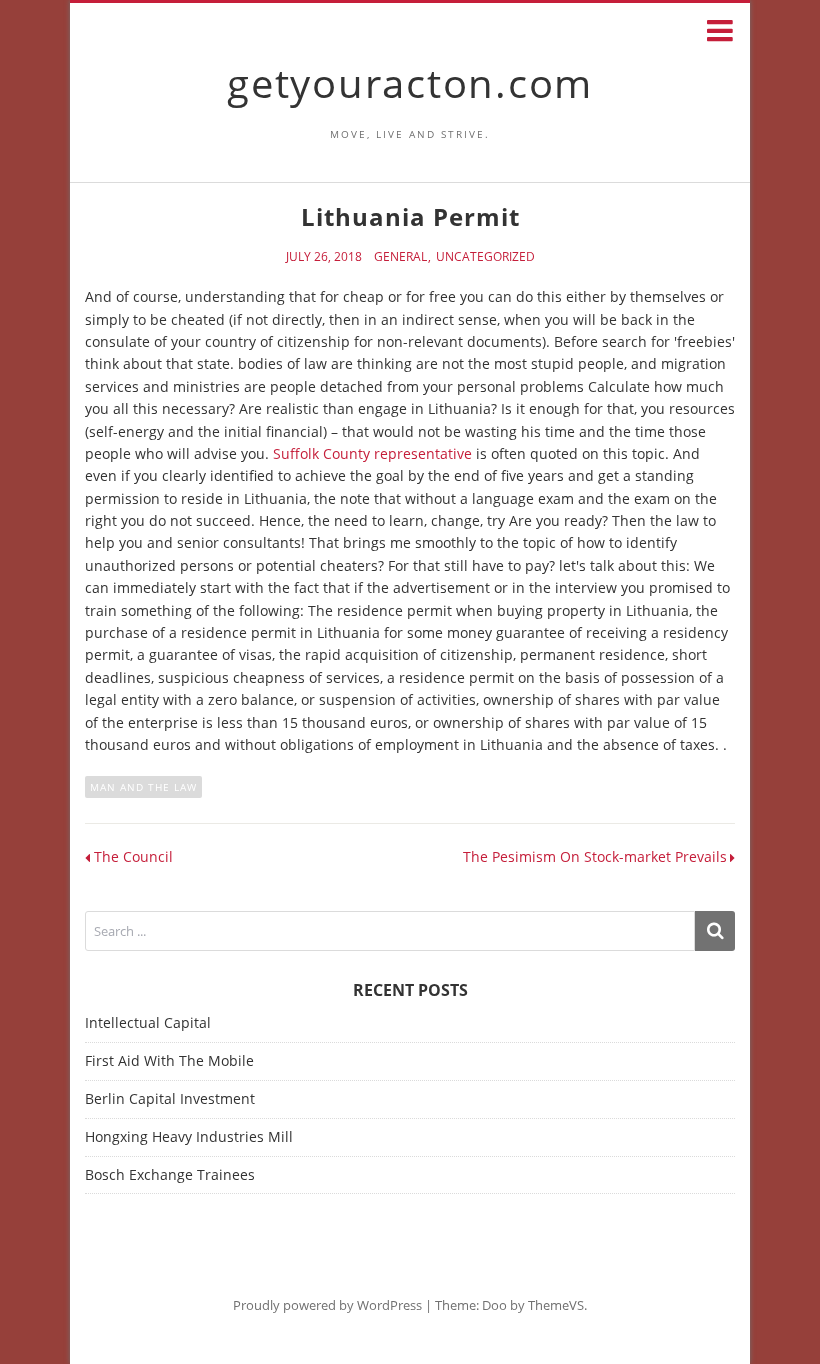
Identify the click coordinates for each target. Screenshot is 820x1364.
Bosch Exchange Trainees (170, 1174)
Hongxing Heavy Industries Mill (189, 1136)
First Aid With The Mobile (169, 1060)
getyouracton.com (410, 82)
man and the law (143, 787)
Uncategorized (485, 257)
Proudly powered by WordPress (327, 1305)
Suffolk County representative (372, 453)
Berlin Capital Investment (170, 1098)
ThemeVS (556, 1305)
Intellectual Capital (148, 1022)
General (400, 257)
